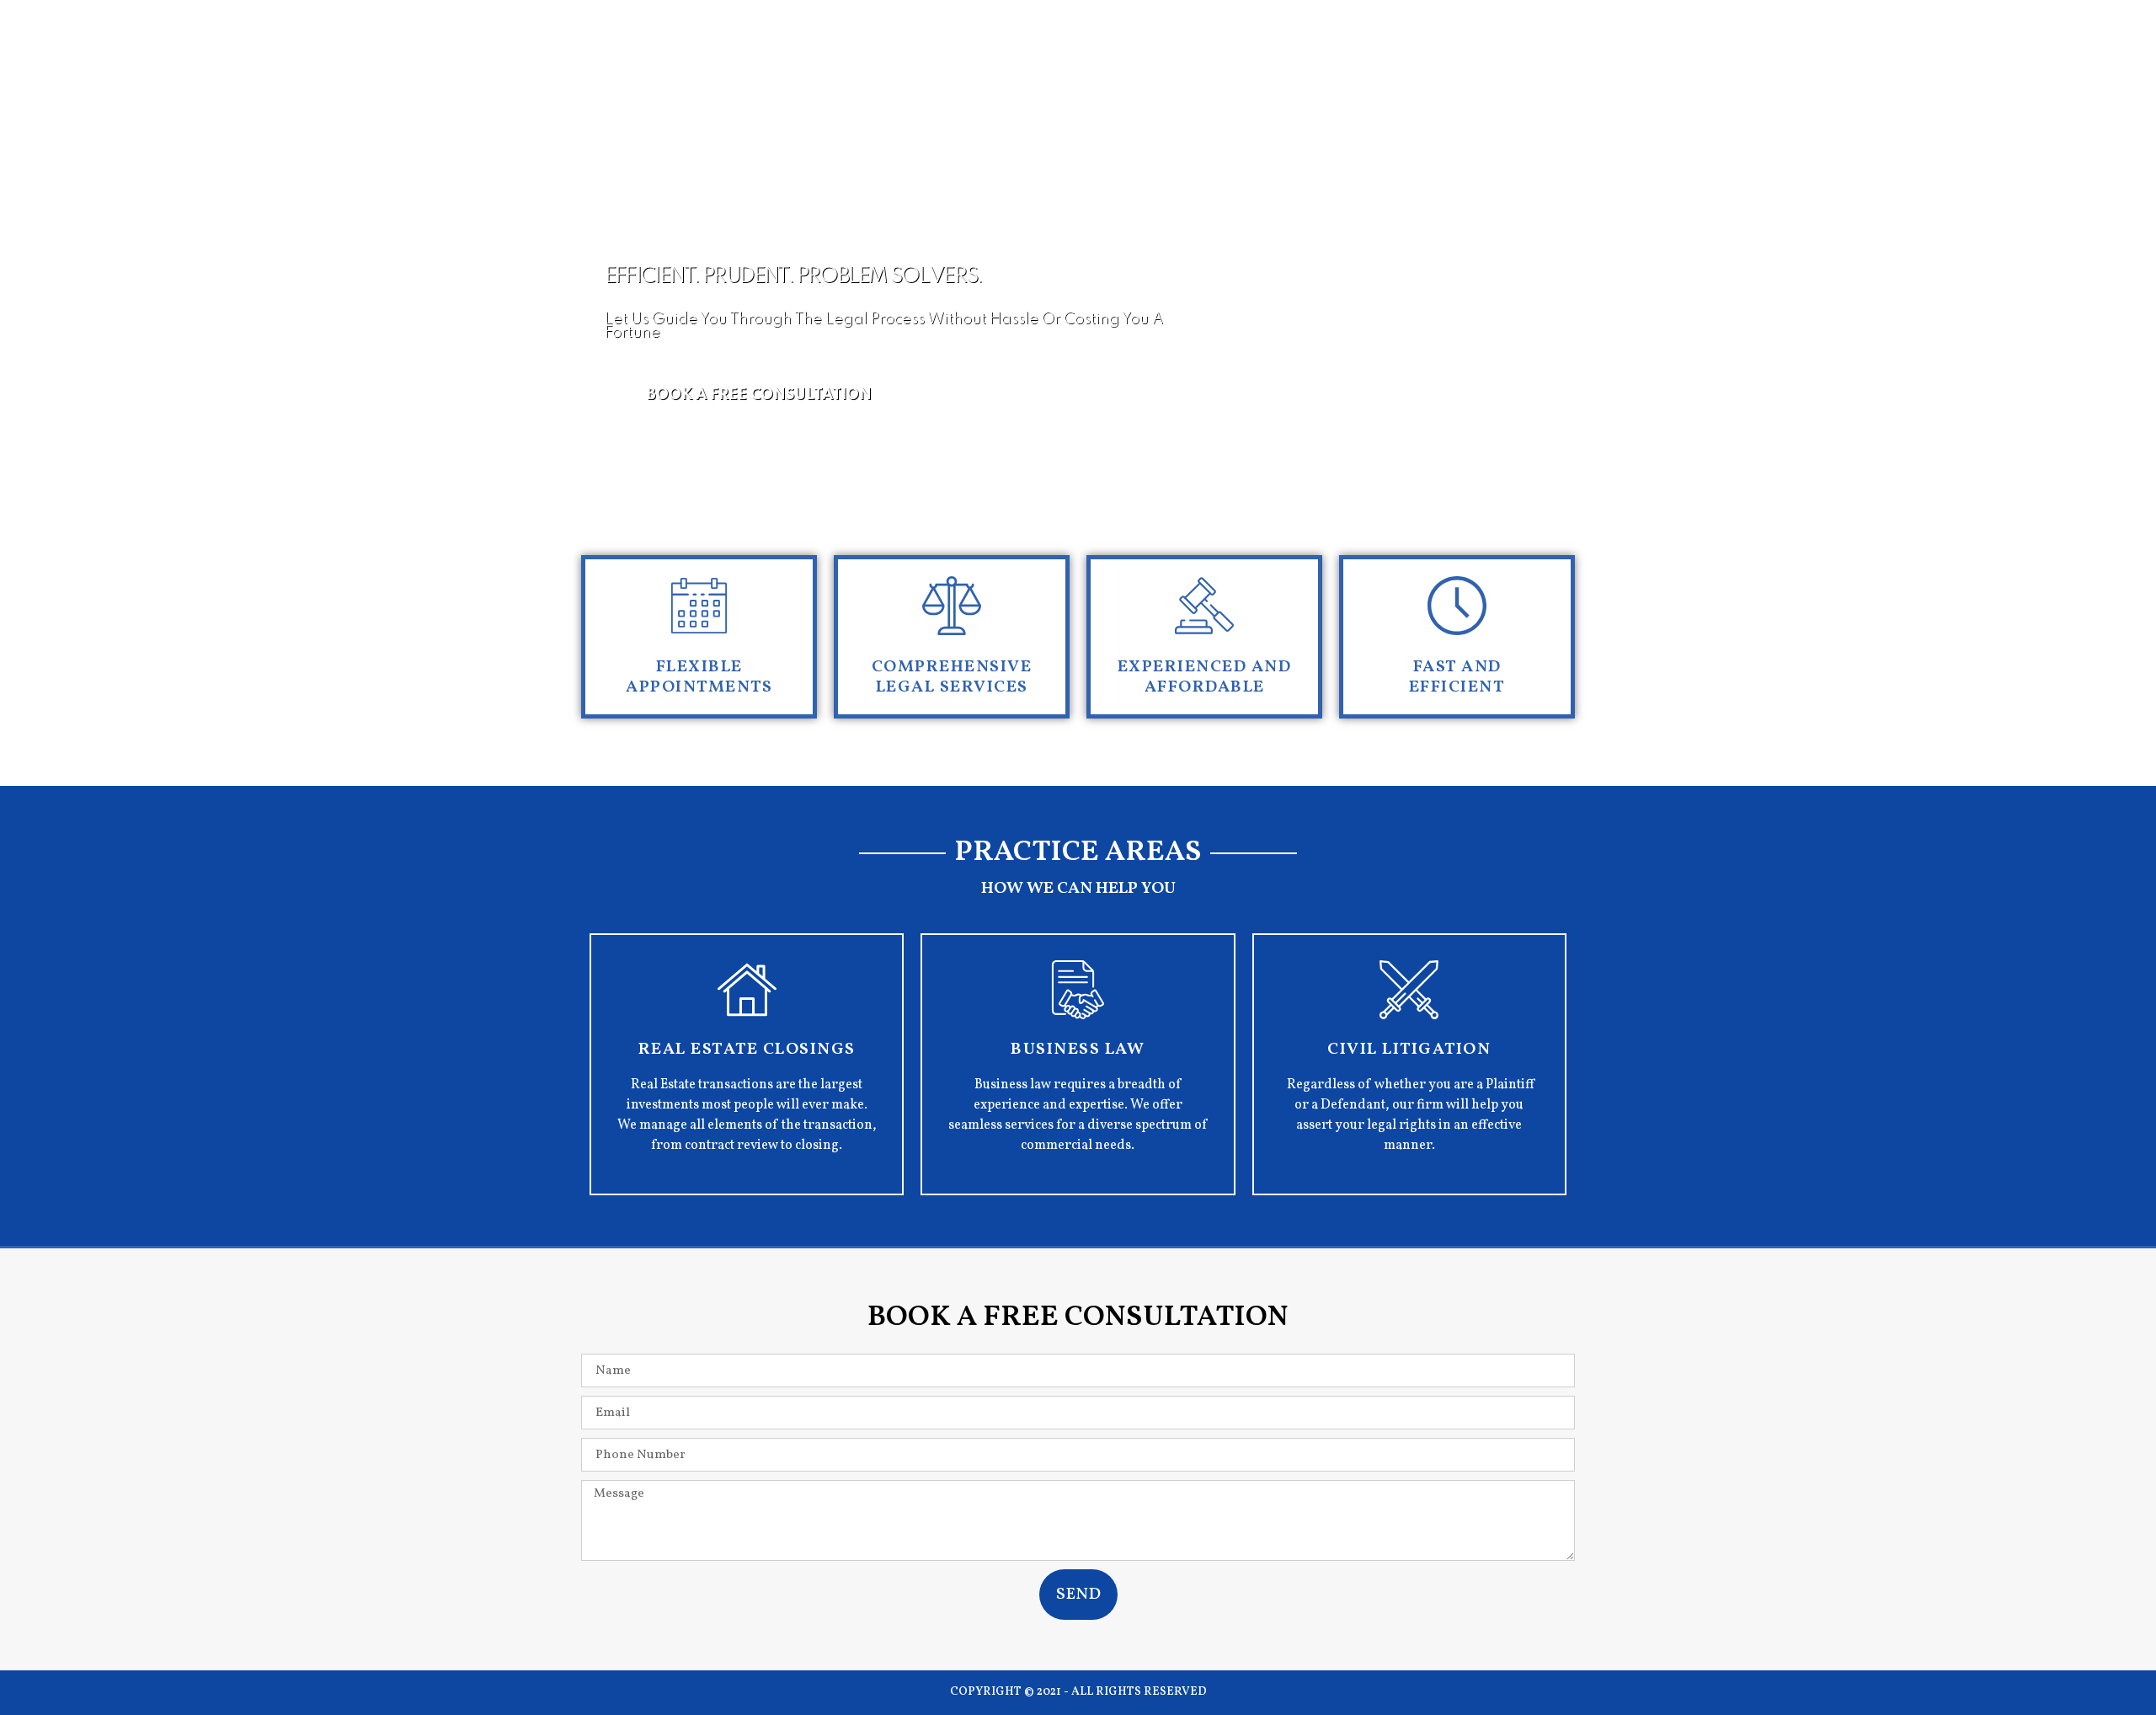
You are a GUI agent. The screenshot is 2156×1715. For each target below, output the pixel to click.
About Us (1260, 106)
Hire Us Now (1470, 106)
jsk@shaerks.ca (1074, 49)
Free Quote (1152, 106)
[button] (759, 395)
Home (1055, 106)
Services (1359, 106)
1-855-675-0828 (1295, 49)
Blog (1567, 106)
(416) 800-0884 (1536, 49)
